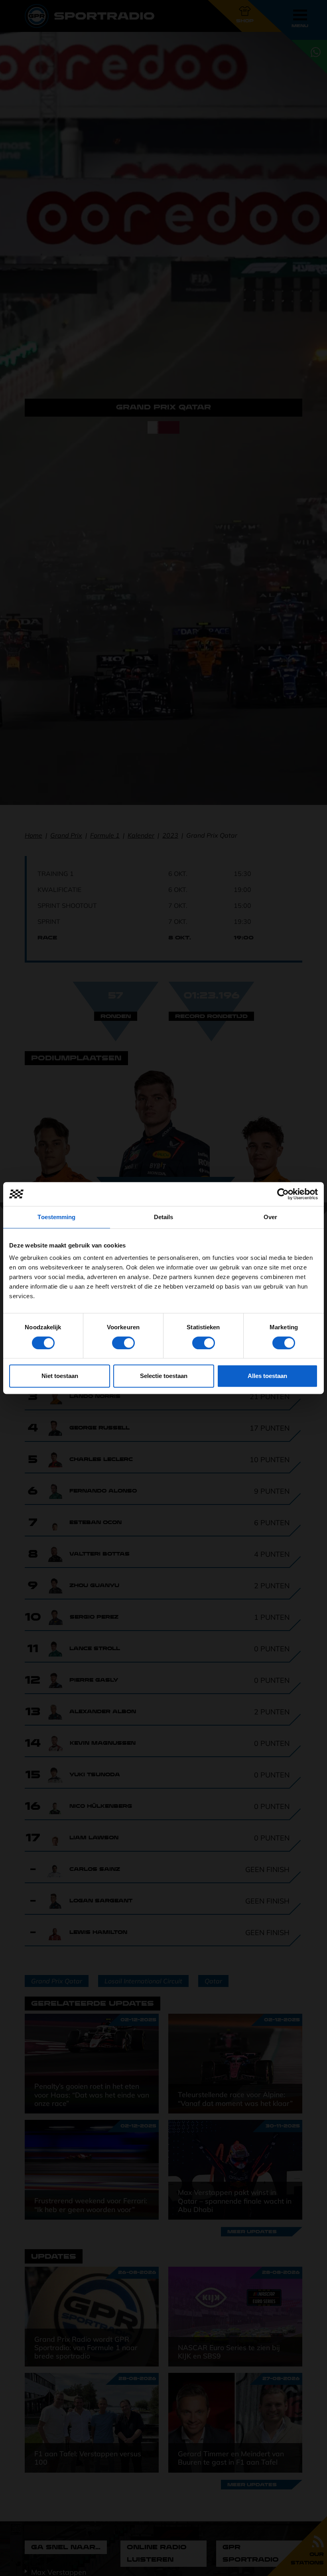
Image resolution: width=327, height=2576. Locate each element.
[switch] (123, 1343)
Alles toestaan (267, 1376)
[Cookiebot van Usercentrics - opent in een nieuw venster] (283, 1194)
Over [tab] (270, 1217)
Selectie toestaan (164, 1376)
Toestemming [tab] (56, 1217)
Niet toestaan (60, 1376)
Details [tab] (164, 1217)
